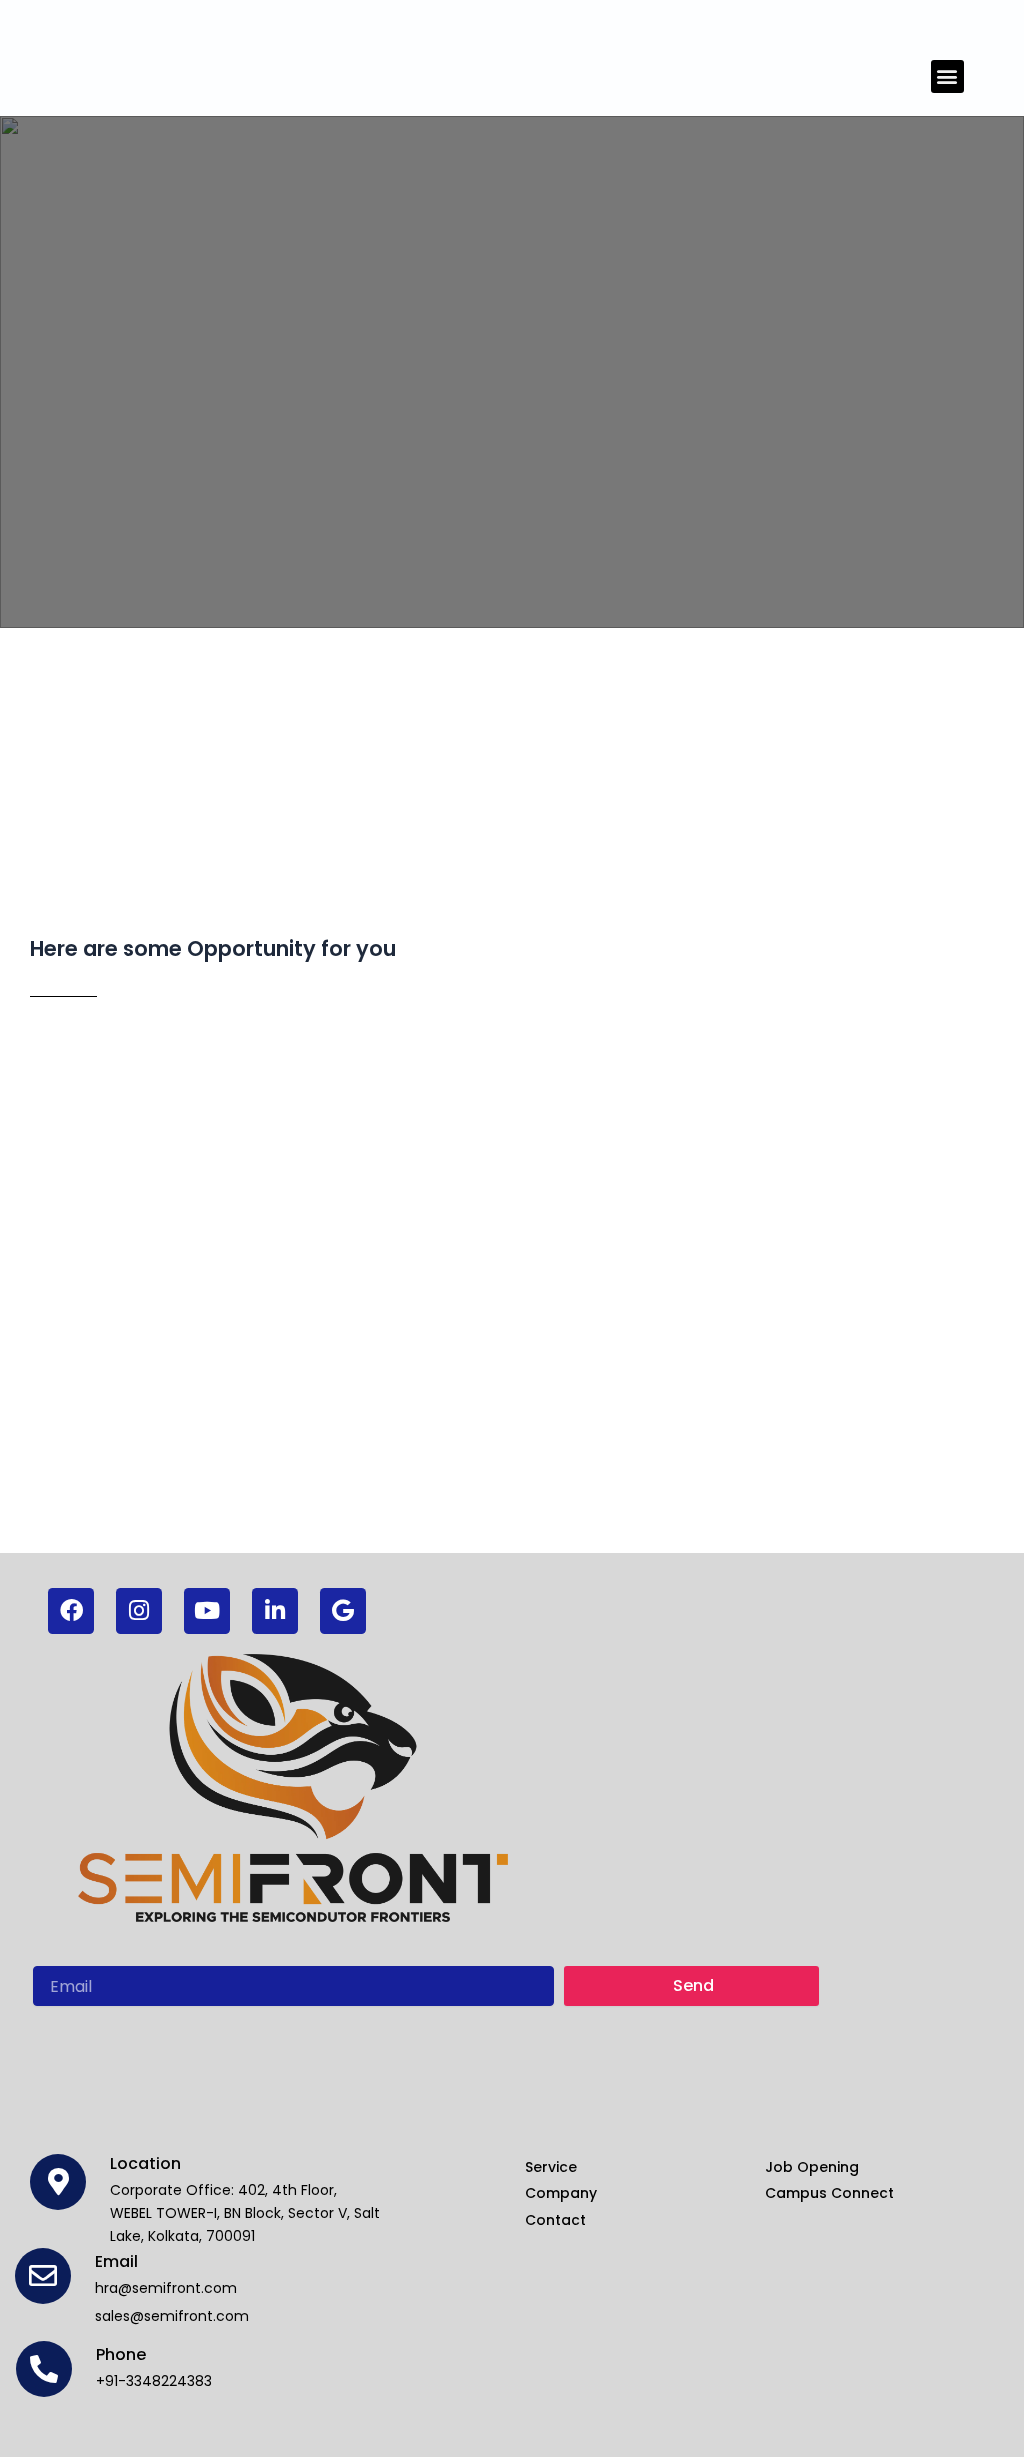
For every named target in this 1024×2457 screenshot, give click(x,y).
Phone (121, 2354)
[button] (947, 76)
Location (145, 2163)
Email (116, 2261)
